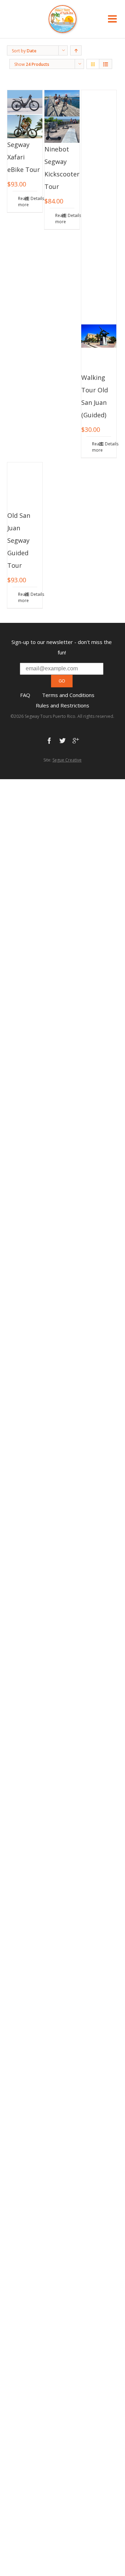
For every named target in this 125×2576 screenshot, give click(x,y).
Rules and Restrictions (62, 705)
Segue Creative (67, 760)
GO (62, 681)
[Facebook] (49, 741)
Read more (21, 202)
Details (34, 198)
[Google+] (76, 741)
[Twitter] (62, 741)
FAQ (25, 695)
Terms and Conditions (68, 695)
